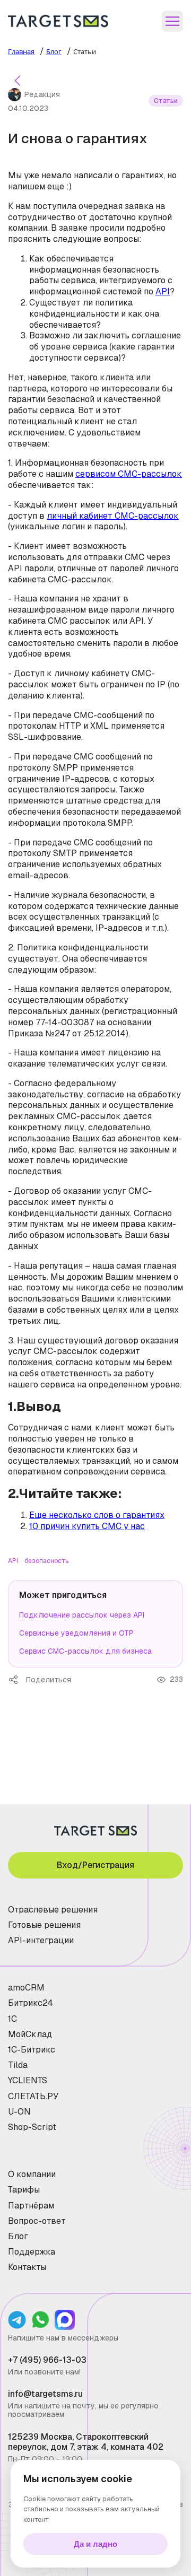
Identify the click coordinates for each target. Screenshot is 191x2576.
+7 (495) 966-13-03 (47, 2360)
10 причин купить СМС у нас (87, 1526)
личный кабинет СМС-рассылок (113, 516)
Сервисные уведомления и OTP (76, 1633)
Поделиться (17, 1680)
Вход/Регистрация (95, 1865)
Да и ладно (95, 2544)
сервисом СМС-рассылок (129, 474)
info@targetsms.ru (45, 2394)
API (163, 291)
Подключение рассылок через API (82, 1615)
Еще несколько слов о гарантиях (97, 1515)
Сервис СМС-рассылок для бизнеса (85, 1651)
